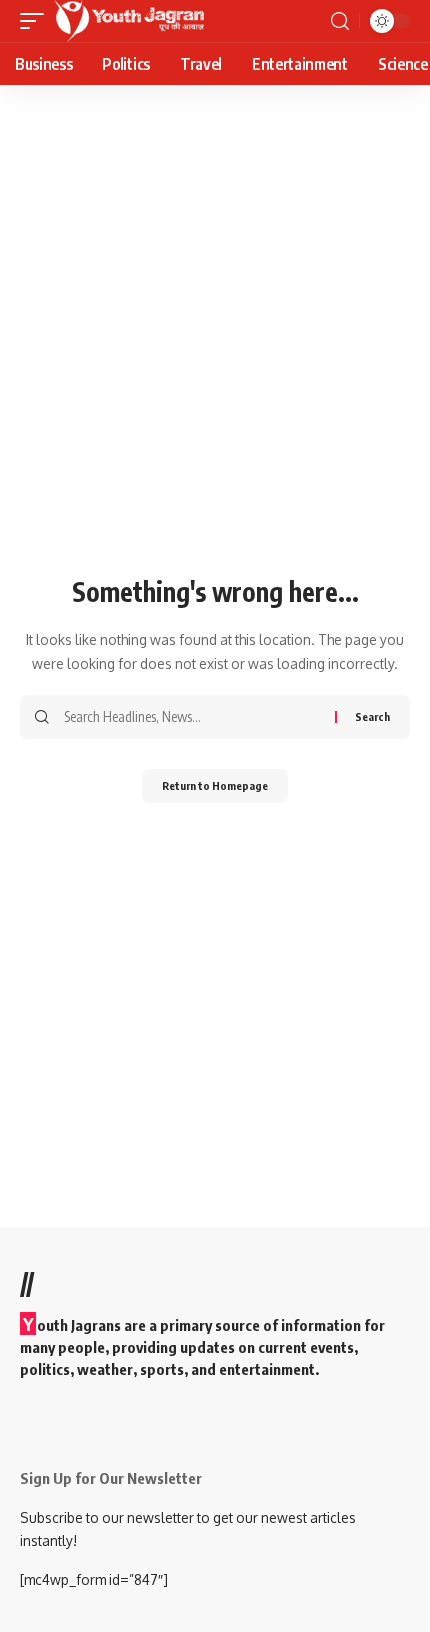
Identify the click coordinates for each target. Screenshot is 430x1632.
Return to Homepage (215, 785)
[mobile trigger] (37, 21)
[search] (340, 21)
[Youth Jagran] (129, 21)
